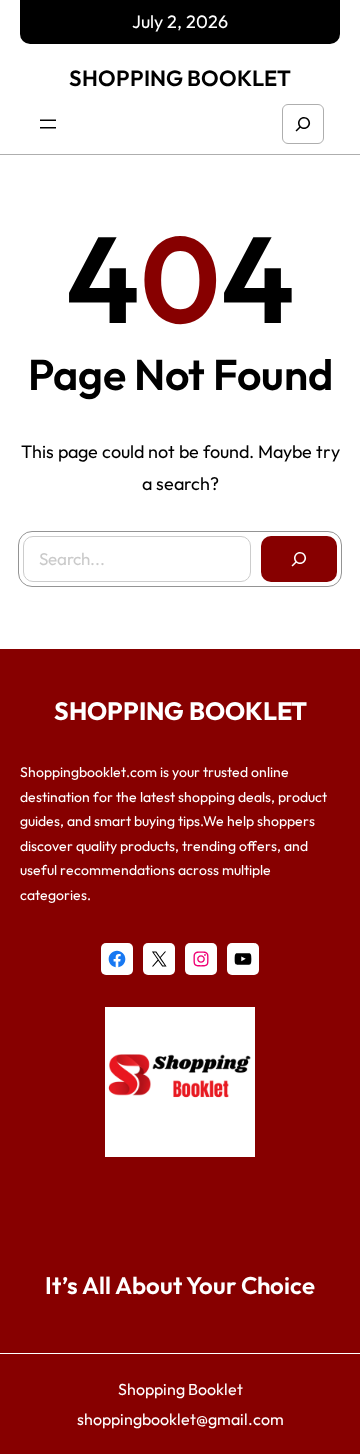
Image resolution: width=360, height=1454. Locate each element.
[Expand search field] (303, 124)
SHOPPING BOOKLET (180, 78)
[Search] (299, 559)
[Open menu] (48, 124)
